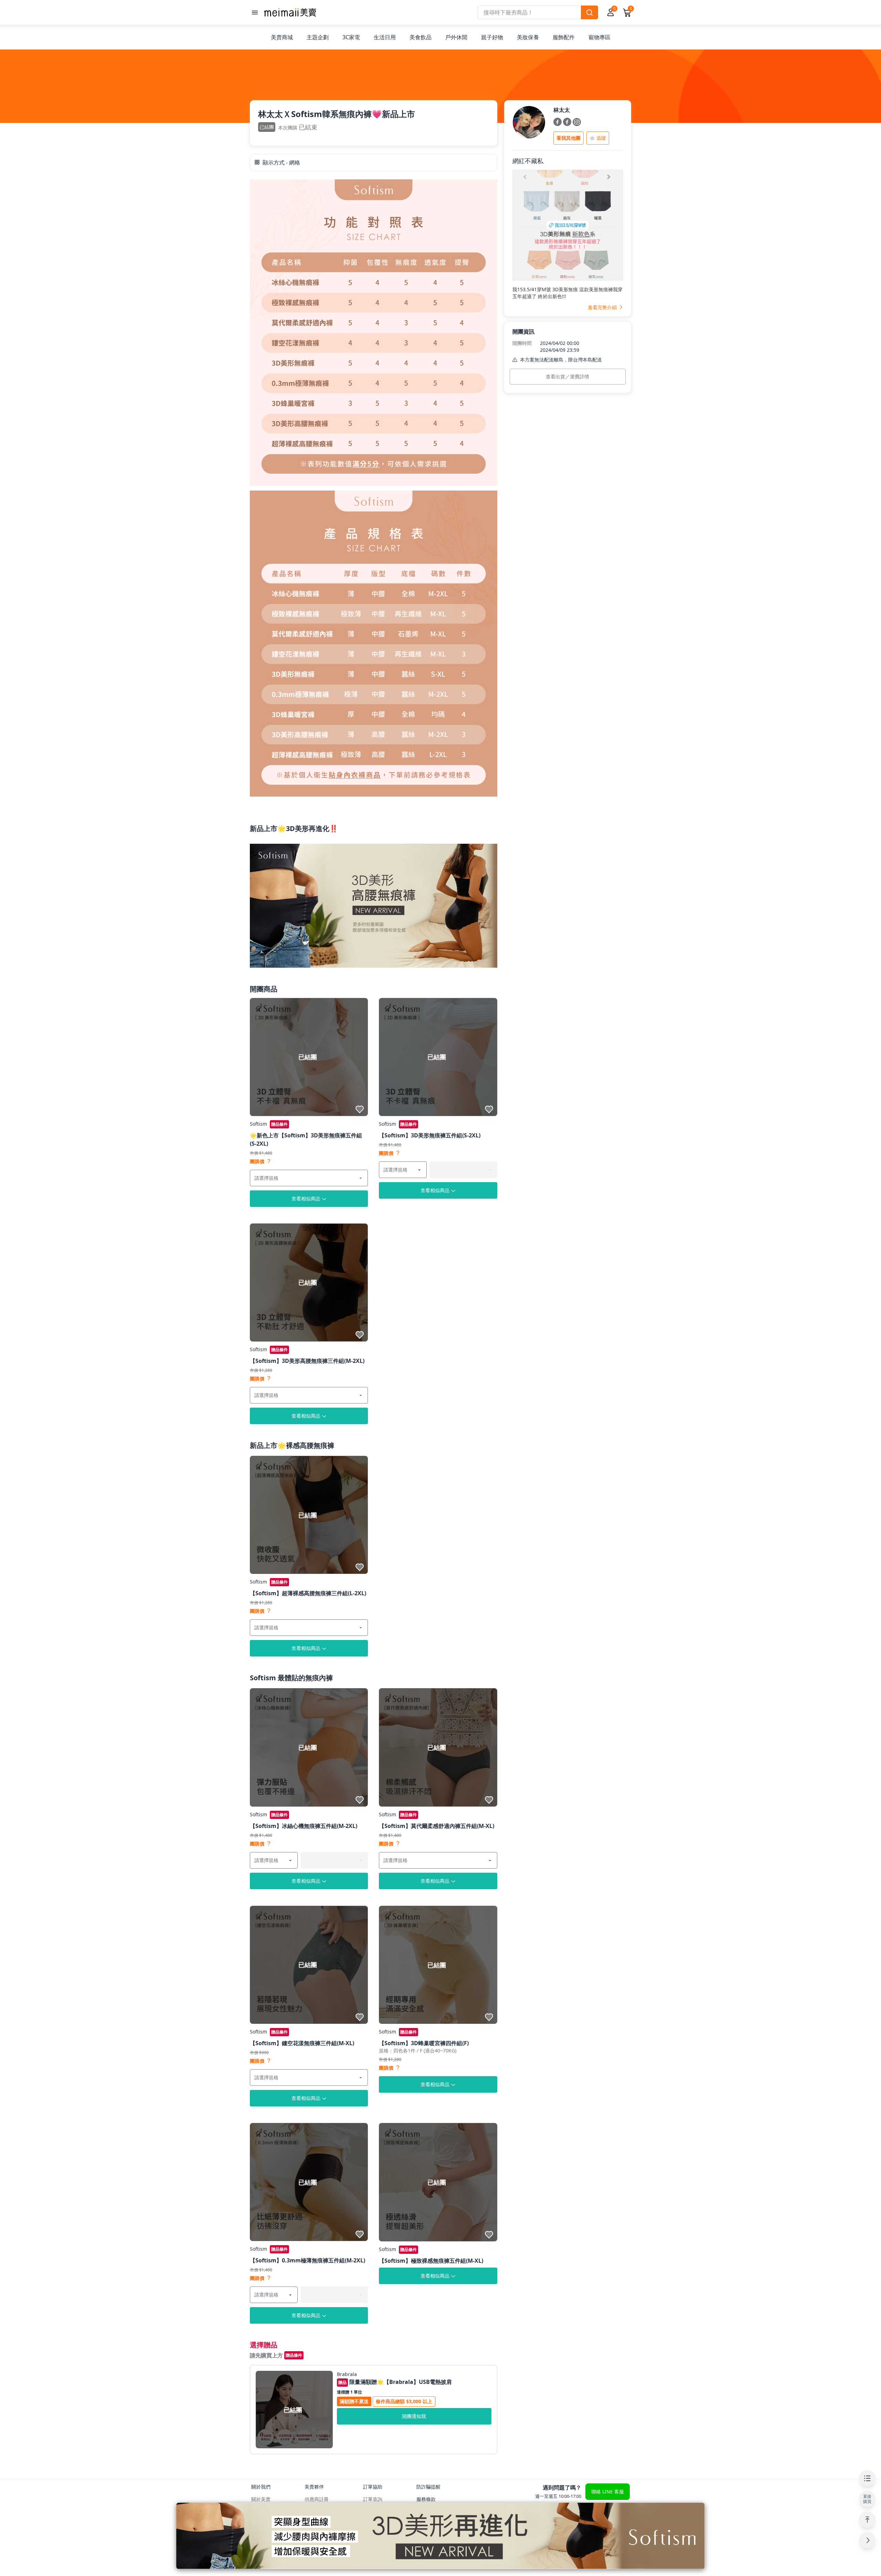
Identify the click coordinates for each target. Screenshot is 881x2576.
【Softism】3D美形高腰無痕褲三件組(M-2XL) (307, 1361)
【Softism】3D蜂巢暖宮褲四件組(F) (424, 2043)
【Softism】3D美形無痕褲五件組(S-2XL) (430, 1135)
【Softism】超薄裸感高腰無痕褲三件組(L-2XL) (308, 1593)
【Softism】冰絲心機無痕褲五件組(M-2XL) (304, 1826)
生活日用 (385, 37)
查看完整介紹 (603, 307)
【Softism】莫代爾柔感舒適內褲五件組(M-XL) (437, 1826)
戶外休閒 (456, 37)
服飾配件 (564, 37)
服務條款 (426, 2499)
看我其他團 (569, 138)
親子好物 (492, 37)
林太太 (562, 110)
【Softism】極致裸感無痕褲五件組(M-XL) (431, 2261)
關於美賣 (261, 2499)
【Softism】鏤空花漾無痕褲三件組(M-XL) (302, 2043)
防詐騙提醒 (428, 2487)
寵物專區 (599, 37)
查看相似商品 (306, 1198)
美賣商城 (282, 37)
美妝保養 (528, 37)
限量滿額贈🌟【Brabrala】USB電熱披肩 (395, 2382)
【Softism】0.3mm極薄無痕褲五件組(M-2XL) (307, 2260)
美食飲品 (421, 37)
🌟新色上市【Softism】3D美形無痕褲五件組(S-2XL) (306, 1139)
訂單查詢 (373, 2499)
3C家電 (351, 37)
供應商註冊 (317, 2499)
